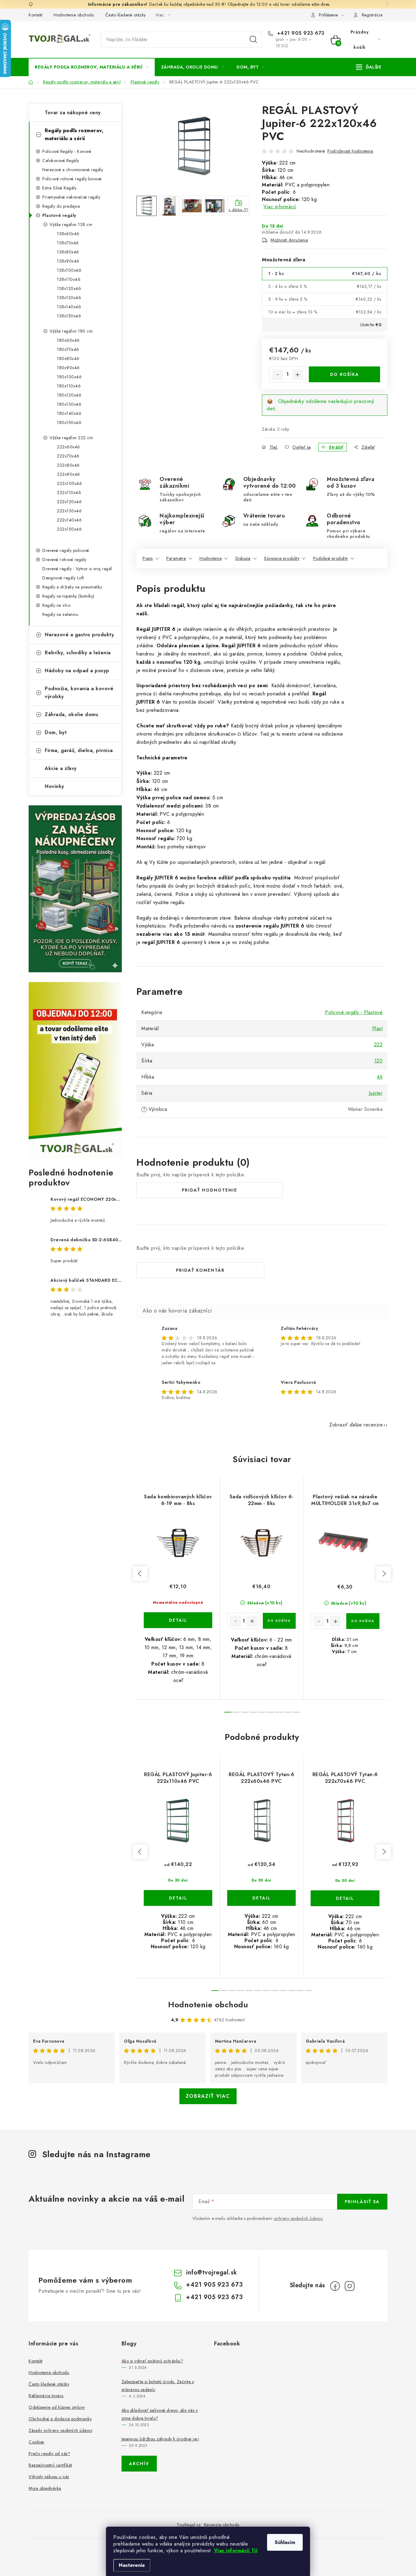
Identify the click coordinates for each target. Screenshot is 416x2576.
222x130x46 (69, 511)
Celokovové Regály (61, 161)
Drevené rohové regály (64, 560)
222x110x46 (69, 493)
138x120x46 (69, 288)
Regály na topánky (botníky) (68, 596)
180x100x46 (69, 377)
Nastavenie (132, 2565)
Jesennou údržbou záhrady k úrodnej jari (160, 2439)
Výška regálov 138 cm (71, 224)
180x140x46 (69, 413)
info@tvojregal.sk (212, 2272)
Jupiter (376, 1093)
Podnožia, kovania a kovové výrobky (79, 693)
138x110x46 (69, 279)
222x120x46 (69, 502)
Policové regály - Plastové (354, 1012)
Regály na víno (56, 605)
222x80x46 (68, 465)
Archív (139, 2464)
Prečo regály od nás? (49, 2454)
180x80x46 (68, 359)
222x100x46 (69, 483)
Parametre (176, 558)
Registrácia (372, 15)
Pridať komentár (200, 1270)
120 (379, 1061)
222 (378, 1045)
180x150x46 (69, 422)
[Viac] (369, 67)
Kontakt (36, 15)
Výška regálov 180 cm (71, 331)
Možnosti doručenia (289, 240)
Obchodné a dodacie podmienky (60, 2419)
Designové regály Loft (63, 578)
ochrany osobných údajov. (299, 2218)
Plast (377, 1028)
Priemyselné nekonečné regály (71, 197)
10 (300, 1991)
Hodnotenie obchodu (74, 15)
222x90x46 (69, 474)
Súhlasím (285, 2542)
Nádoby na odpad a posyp (77, 671)
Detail (178, 1620)
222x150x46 (69, 529)
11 (309, 1991)
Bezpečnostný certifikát (50, 2465)
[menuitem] (92, 67)
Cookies (36, 2442)
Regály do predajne (61, 206)
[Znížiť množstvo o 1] (277, 375)
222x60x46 (69, 447)
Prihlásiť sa (362, 2202)
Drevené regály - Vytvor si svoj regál (77, 569)
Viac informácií (280, 207)
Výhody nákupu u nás (49, 2477)
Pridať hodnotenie (210, 1190)
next (384, 1574)
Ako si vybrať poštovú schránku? (152, 2361)
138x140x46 (69, 307)
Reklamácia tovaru (46, 2396)
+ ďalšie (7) (238, 210)
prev (140, 1574)
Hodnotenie (211, 558)
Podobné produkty (331, 558)
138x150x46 (69, 316)
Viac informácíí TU (236, 2551)
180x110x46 (69, 386)
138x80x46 (68, 252)
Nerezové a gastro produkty (79, 635)
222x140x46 (69, 520)
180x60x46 (68, 340)
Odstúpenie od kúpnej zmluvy (57, 2407)
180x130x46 (69, 404)
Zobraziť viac (208, 2096)
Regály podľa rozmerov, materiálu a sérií (74, 134)
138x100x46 (69, 270)
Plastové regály (59, 215)
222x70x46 (68, 456)
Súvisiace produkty (282, 558)
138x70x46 (68, 243)
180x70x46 (68, 349)
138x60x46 (68, 234)
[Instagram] (350, 2286)
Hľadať (253, 40)
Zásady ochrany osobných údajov (60, 2430)
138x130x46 (69, 298)
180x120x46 (69, 395)
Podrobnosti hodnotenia (350, 151)
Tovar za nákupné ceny (73, 113)
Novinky (55, 786)
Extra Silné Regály (59, 188)
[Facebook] (335, 2286)
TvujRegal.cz (189, 2525)
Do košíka (345, 374)
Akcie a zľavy (61, 768)
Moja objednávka (45, 2488)
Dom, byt (56, 732)
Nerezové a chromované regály (73, 170)
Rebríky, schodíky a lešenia (78, 653)
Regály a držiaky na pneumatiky (72, 587)
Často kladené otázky (126, 15)
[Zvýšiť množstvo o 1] (298, 375)
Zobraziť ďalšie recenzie (356, 1425)
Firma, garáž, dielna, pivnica (79, 750)
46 (380, 1077)
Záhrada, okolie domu (71, 714)
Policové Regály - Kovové (67, 151)
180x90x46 (68, 368)
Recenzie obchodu (222, 2525)
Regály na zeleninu (60, 614)
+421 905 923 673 (300, 33)
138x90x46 (68, 261)
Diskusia (243, 558)
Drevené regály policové (66, 550)
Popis (148, 558)
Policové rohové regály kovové (72, 179)
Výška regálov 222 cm (71, 438)
